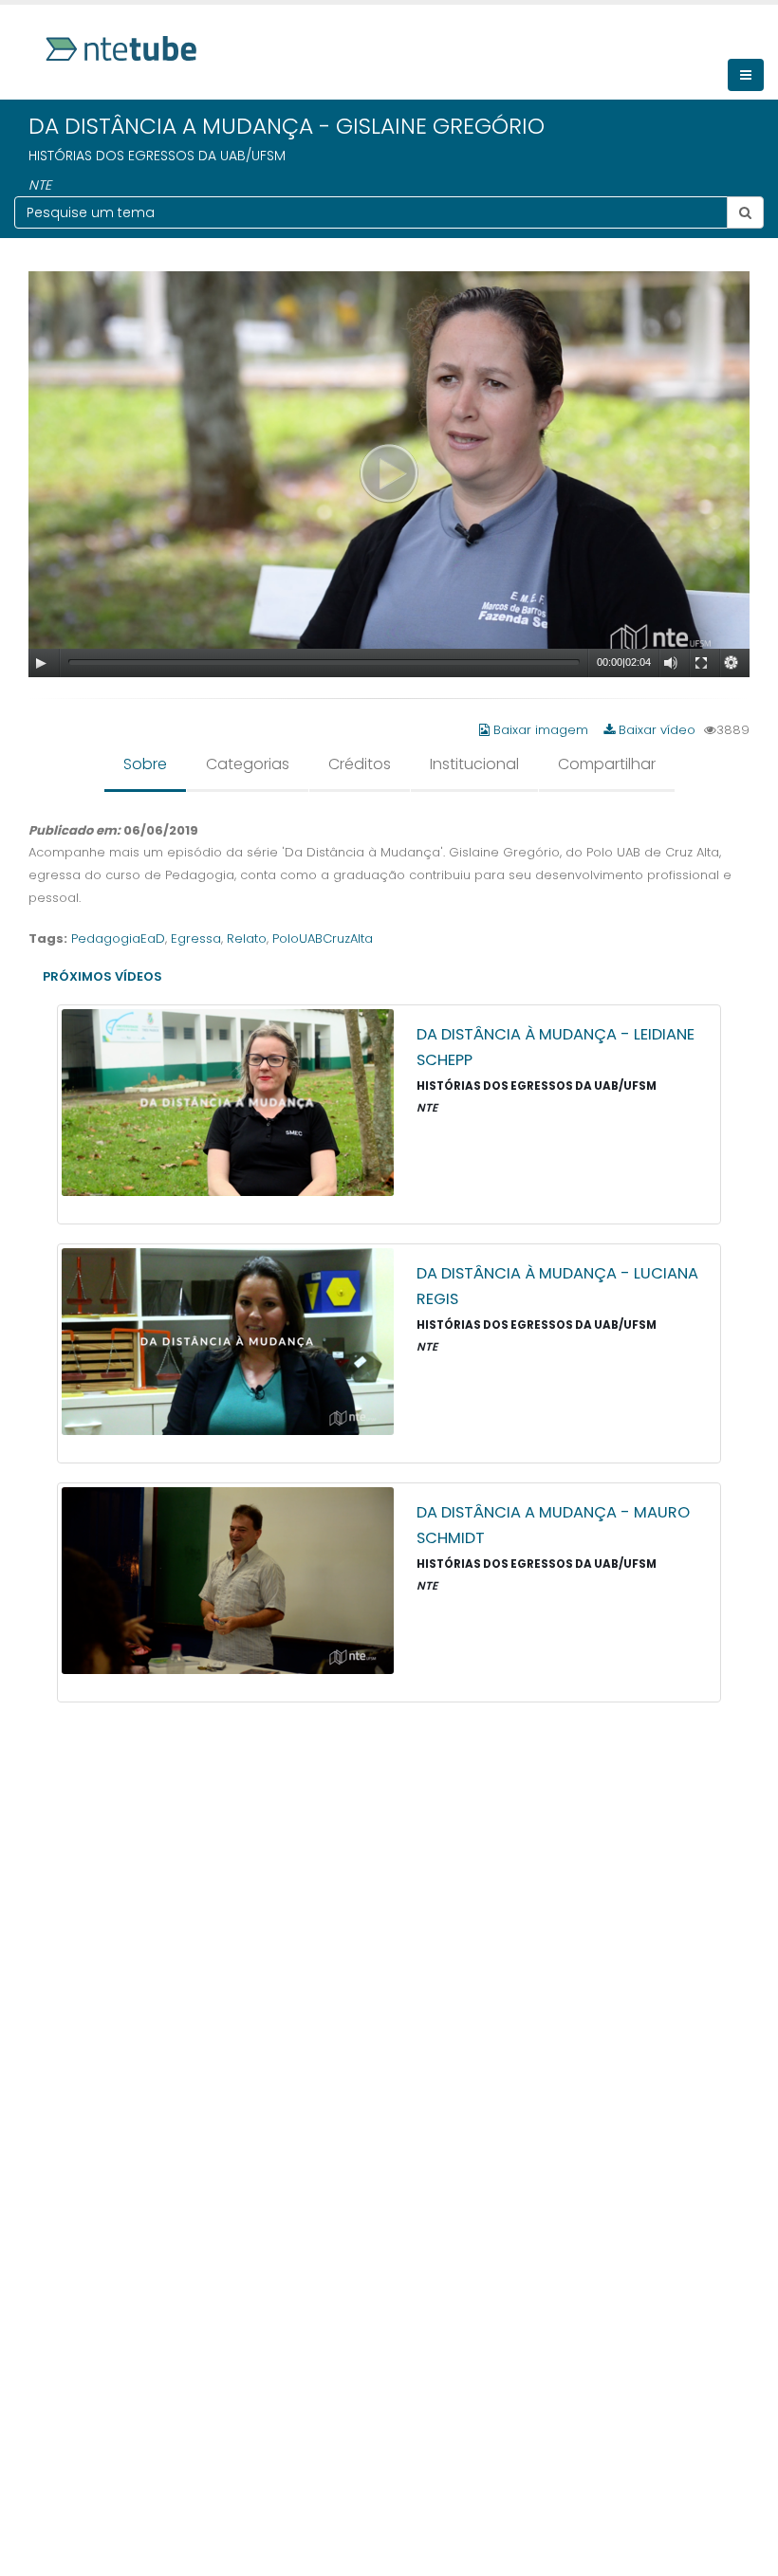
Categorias (248, 764)
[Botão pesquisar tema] (745, 212)
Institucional (474, 764)
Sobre (145, 764)
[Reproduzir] (41, 663)
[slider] (324, 662)
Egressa (196, 938)
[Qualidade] (732, 663)
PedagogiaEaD (118, 938)
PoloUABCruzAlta (323, 938)
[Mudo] (671, 663)
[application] (389, 474)
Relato (247, 938)
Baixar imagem (541, 730)
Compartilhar (607, 764)
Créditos (360, 764)
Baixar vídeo (655, 730)
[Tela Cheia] (701, 663)
